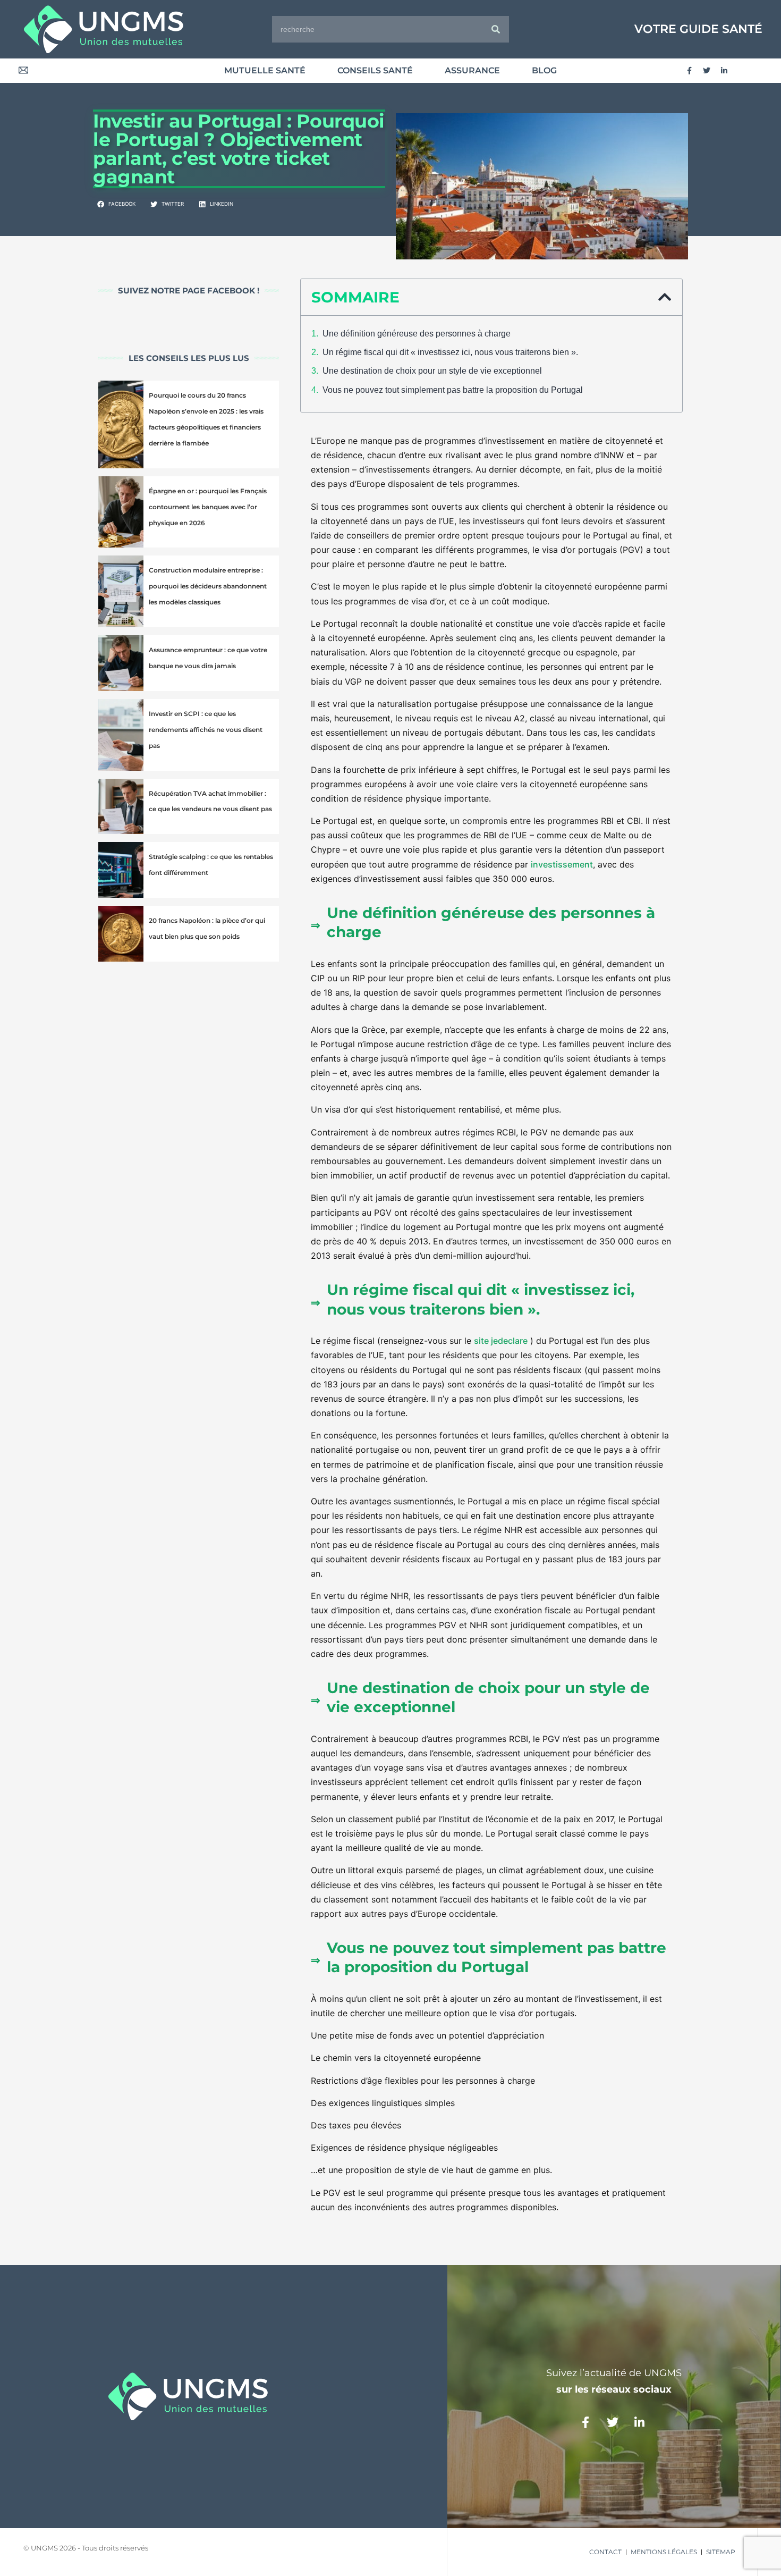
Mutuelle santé (265, 70)
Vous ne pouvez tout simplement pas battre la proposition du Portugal (453, 390)
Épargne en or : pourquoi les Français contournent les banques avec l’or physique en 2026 (208, 507)
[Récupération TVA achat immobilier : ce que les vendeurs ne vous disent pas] (121, 807)
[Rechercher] (496, 29)
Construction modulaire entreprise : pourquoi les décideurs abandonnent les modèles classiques (208, 586)
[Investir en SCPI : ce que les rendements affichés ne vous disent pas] (121, 735)
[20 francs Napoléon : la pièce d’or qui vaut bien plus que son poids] (121, 934)
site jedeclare (501, 1341)
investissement (562, 864)
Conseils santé (375, 70)
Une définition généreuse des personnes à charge (417, 334)
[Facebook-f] (689, 71)
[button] (117, 204)
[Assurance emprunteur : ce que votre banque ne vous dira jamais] (121, 663)
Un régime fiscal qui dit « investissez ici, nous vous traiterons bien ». (450, 352)
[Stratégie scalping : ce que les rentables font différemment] (121, 870)
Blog (544, 70)
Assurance (472, 70)
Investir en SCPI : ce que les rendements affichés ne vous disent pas (206, 730)
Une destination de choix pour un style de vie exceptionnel (432, 371)
